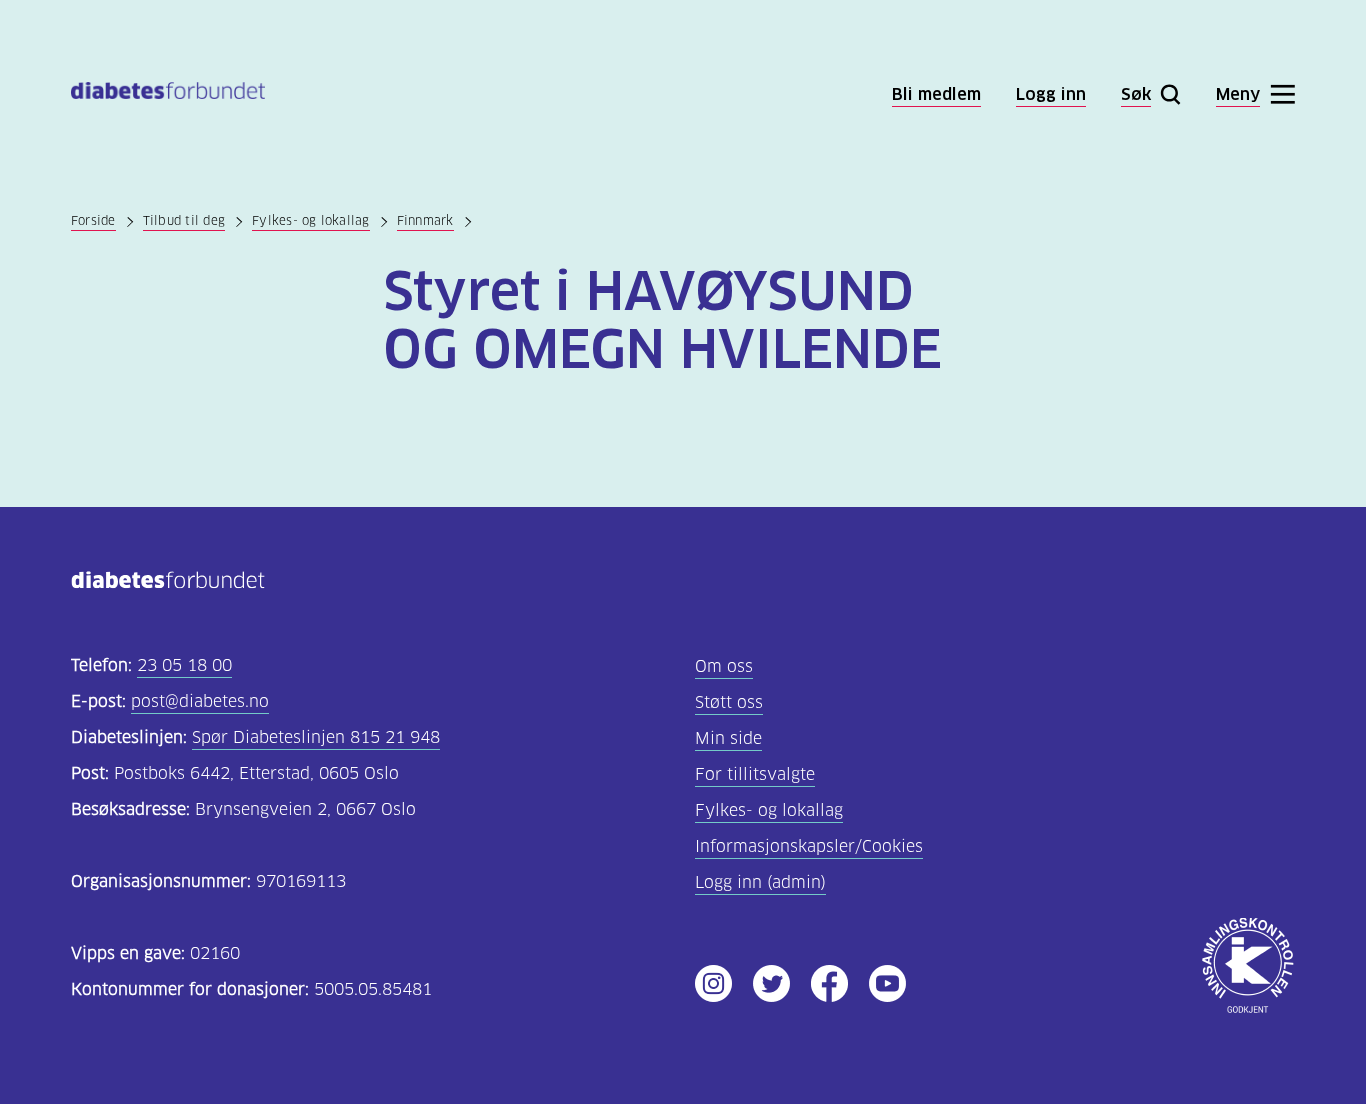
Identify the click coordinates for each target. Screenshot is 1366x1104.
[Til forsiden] (168, 94)
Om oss (724, 666)
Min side (728, 738)
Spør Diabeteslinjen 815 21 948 (316, 737)
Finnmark (425, 220)
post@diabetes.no (200, 701)
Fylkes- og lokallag (311, 220)
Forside (93, 220)
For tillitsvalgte (755, 774)
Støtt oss (729, 702)
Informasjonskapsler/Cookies (809, 846)
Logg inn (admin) (760, 882)
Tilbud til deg (184, 220)
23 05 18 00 (184, 665)
